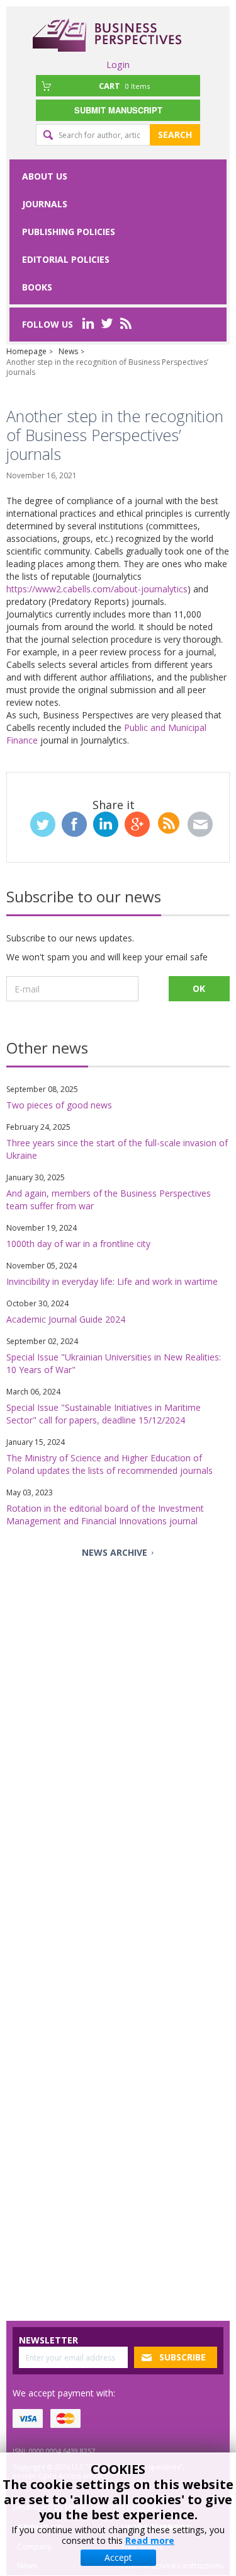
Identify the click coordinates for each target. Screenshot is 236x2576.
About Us (45, 176)
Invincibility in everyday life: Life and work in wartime (112, 1281)
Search (175, 135)
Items (124, 86)
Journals (45, 204)
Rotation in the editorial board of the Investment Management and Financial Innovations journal (105, 1515)
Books (37, 287)
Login (118, 64)
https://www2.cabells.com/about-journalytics (97, 589)
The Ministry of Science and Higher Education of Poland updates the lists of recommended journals (110, 1464)
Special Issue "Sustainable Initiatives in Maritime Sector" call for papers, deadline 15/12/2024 (104, 1414)
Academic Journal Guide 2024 (66, 1319)
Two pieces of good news (59, 1105)
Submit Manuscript (118, 110)
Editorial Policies (66, 259)
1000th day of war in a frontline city (78, 1244)
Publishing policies (69, 232)
